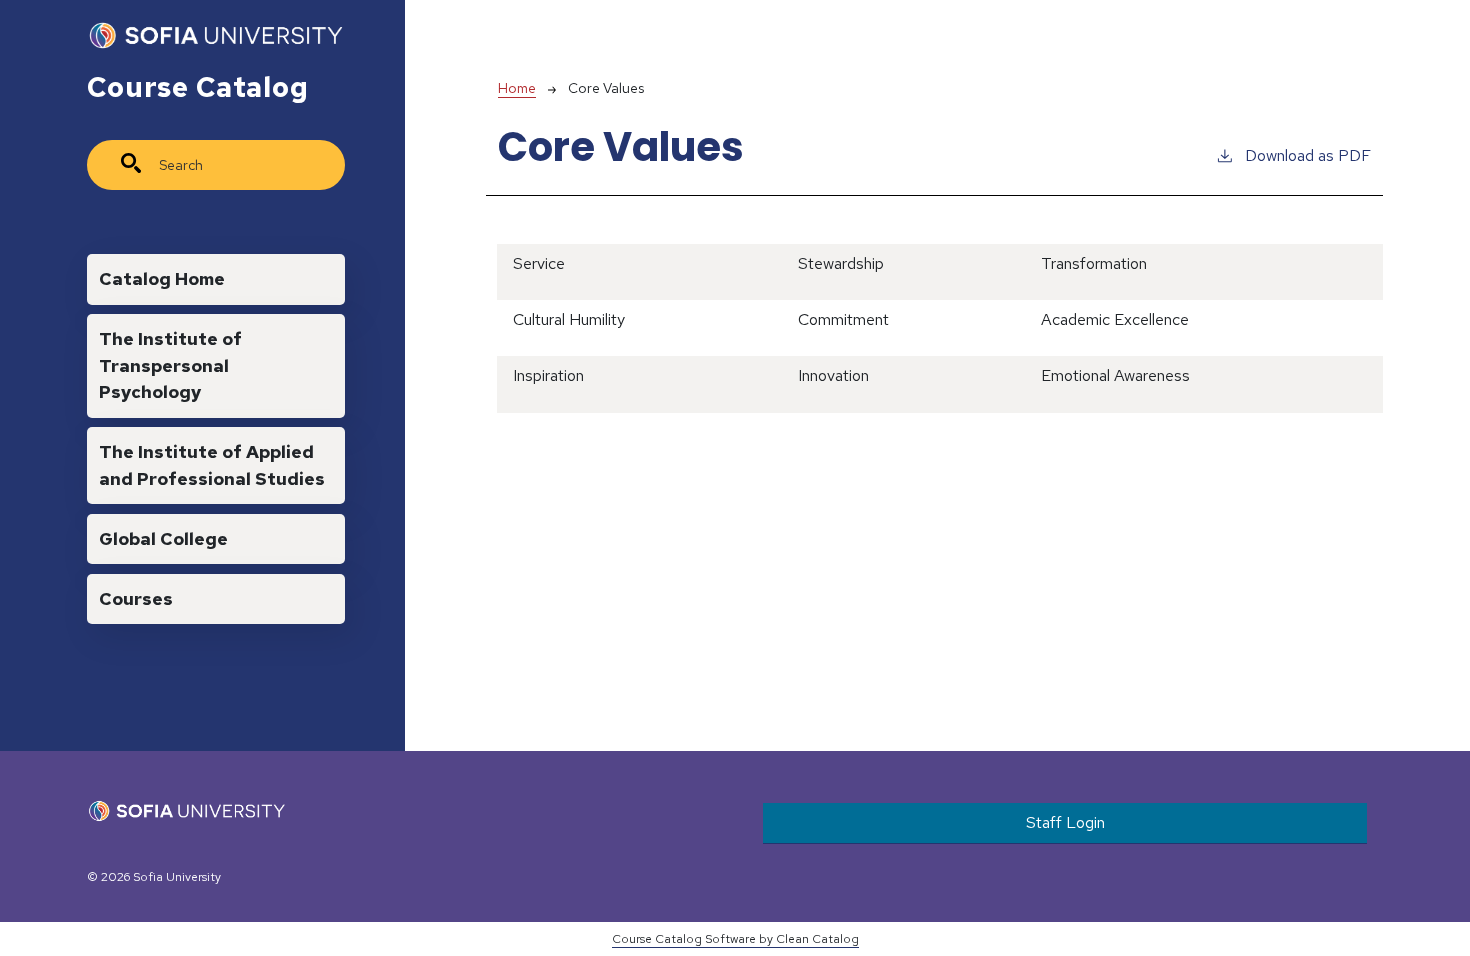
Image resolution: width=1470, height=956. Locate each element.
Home (517, 88)
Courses (136, 598)
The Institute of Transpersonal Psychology (170, 365)
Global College (163, 538)
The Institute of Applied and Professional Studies (212, 464)
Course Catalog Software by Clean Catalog (735, 939)
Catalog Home (162, 278)
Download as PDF (1308, 155)
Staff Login (1065, 822)
